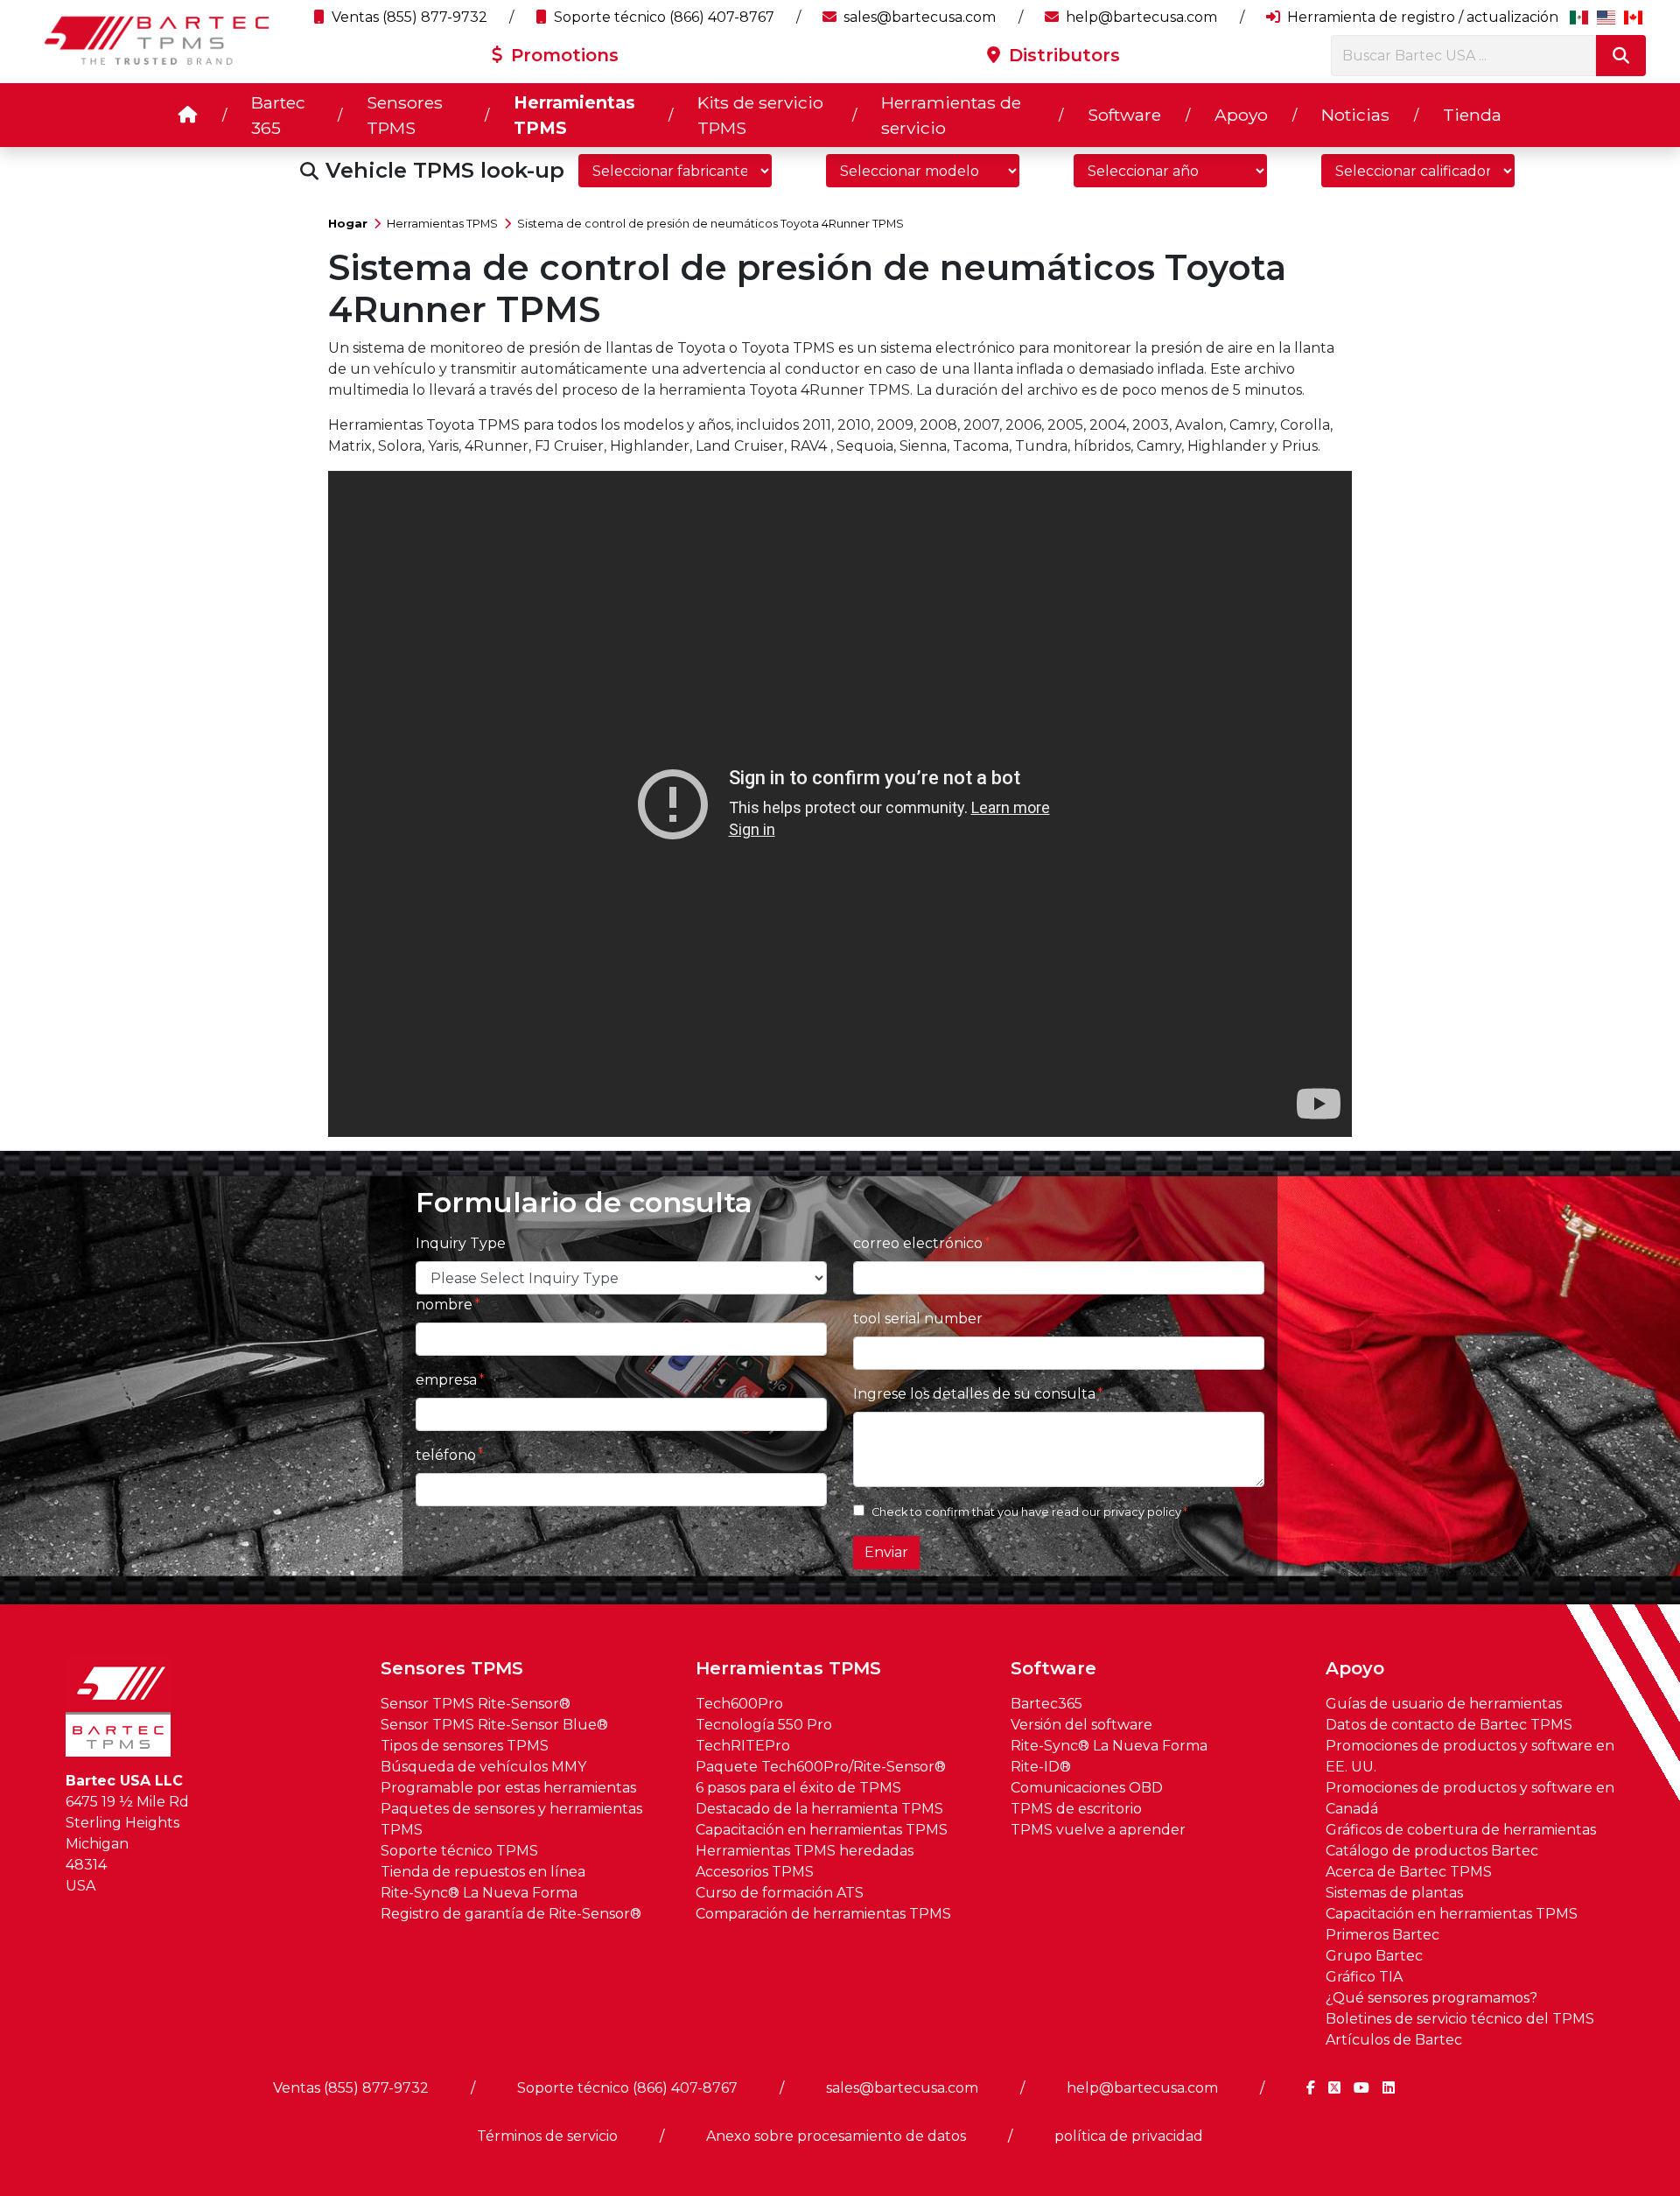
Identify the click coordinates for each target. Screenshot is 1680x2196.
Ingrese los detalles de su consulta (974, 1394)
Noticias (1355, 115)
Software (1124, 115)
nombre (444, 1305)
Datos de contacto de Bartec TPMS (1449, 1725)
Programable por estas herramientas (508, 1788)
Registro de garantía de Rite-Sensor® (511, 1914)
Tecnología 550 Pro (764, 1725)
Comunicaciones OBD (1087, 1788)
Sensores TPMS (405, 115)
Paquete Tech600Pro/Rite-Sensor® (821, 1767)
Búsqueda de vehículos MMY (483, 1767)
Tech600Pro (739, 1704)
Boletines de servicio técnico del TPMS (1460, 2019)
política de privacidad (1129, 2136)
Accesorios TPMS (755, 1872)
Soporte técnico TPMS (459, 1851)
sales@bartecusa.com (918, 17)
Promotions (562, 55)
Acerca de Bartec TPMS (1409, 1872)
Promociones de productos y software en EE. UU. (1470, 1756)
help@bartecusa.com (1140, 17)
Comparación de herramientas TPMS (823, 1914)
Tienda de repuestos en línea (483, 1872)
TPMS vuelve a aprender (1098, 1830)
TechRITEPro (743, 1746)
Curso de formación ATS (780, 1893)
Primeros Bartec (1382, 1935)
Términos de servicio (547, 2136)
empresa (446, 1380)
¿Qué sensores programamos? (1431, 1998)
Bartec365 (1046, 1704)
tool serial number (918, 1319)
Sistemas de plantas (1394, 1893)
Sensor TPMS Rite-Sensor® (476, 1704)
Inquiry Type (461, 1243)
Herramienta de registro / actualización (1421, 17)
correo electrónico (918, 1243)
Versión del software (1081, 1725)
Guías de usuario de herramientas (1444, 1704)
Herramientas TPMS (574, 115)
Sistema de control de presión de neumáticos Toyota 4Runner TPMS (710, 224)
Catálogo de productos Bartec (1432, 1851)
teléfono (446, 1455)
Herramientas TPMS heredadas (805, 1851)
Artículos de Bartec (1394, 2040)
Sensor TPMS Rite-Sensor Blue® (494, 1725)
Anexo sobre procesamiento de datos (836, 2136)
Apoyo (1241, 115)
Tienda (1472, 115)
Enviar (886, 1552)
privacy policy (1142, 1512)
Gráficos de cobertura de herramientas (1461, 1830)
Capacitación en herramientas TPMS (822, 1830)
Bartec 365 (278, 115)
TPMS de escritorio (1076, 1809)
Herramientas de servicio (951, 115)
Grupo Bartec (1374, 1956)
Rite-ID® (1041, 1767)
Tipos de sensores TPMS (465, 1746)
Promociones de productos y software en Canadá (1470, 1798)
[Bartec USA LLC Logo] (157, 40)
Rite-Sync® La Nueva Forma (479, 1893)
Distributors (1062, 55)
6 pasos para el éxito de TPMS (798, 1788)
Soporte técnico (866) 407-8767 (662, 17)
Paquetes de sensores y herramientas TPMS (511, 1819)
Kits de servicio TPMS (760, 115)
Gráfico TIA (1364, 1977)
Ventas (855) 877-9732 (408, 17)
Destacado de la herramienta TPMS (819, 1809)
